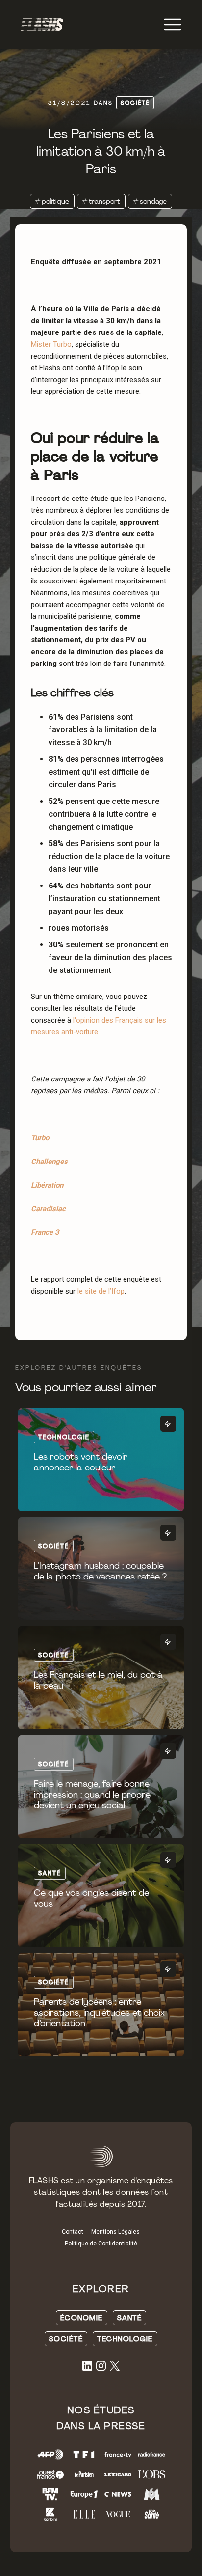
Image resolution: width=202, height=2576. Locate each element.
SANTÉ (130, 2318)
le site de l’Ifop (101, 1291)
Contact (73, 2232)
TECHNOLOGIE (125, 2339)
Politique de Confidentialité (101, 2244)
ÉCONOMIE (82, 2318)
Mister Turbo (51, 344)
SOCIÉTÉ (66, 2339)
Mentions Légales (115, 2232)
